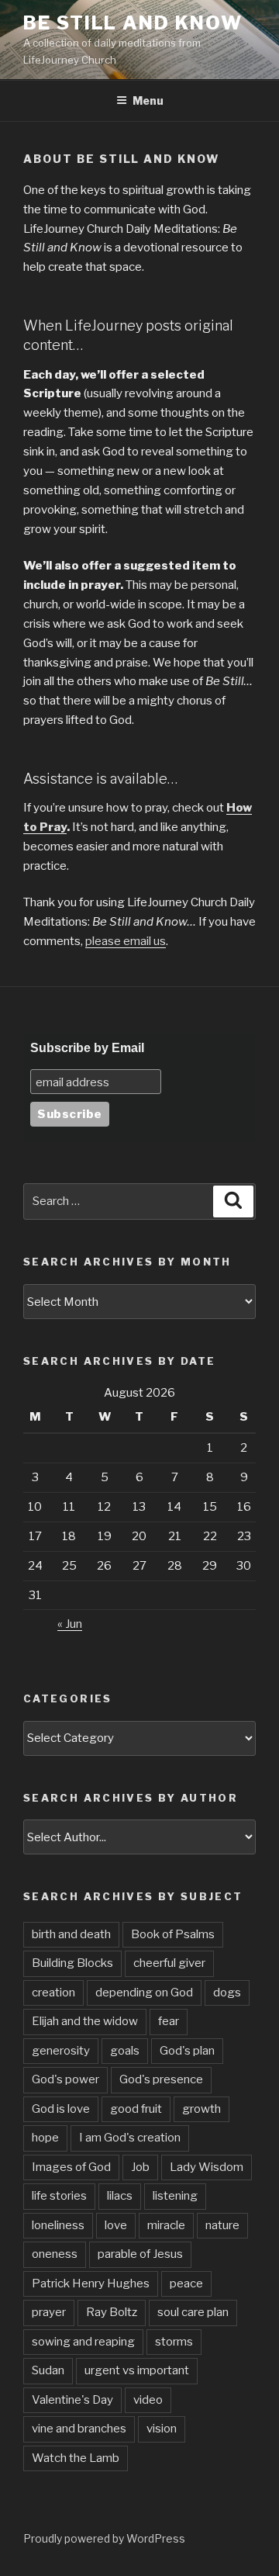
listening (175, 2196)
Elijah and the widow (85, 2021)
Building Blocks (72, 1963)
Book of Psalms (173, 1934)
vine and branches (79, 2429)
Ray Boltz (112, 2312)
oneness (55, 2254)
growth (201, 2109)
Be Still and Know (133, 23)
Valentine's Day (72, 2400)
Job (140, 2167)
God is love (61, 2109)
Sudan (48, 2370)
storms (174, 2342)
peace (186, 2283)
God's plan (187, 2051)
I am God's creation (130, 2138)
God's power (65, 2079)
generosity (61, 2051)
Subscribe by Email (87, 1048)
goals (125, 2051)
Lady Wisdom (207, 2167)
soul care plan (193, 2312)
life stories (59, 2196)
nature (222, 2225)
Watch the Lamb (76, 2458)
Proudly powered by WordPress (104, 2538)
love (116, 2225)
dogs (227, 1993)
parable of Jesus (140, 2254)
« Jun (70, 1624)
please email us (126, 941)
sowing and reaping (83, 2342)
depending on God (144, 1993)
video (148, 2400)
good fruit (136, 2109)
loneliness (58, 2225)
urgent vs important (137, 2370)
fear (169, 2021)
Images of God (71, 2167)
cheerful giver (169, 1963)
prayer (49, 2312)
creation (53, 1993)
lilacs (120, 2196)
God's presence (161, 2079)
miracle (166, 2225)
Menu (148, 100)
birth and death (71, 1934)
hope (45, 2138)
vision (162, 2429)
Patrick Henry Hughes (91, 2283)
